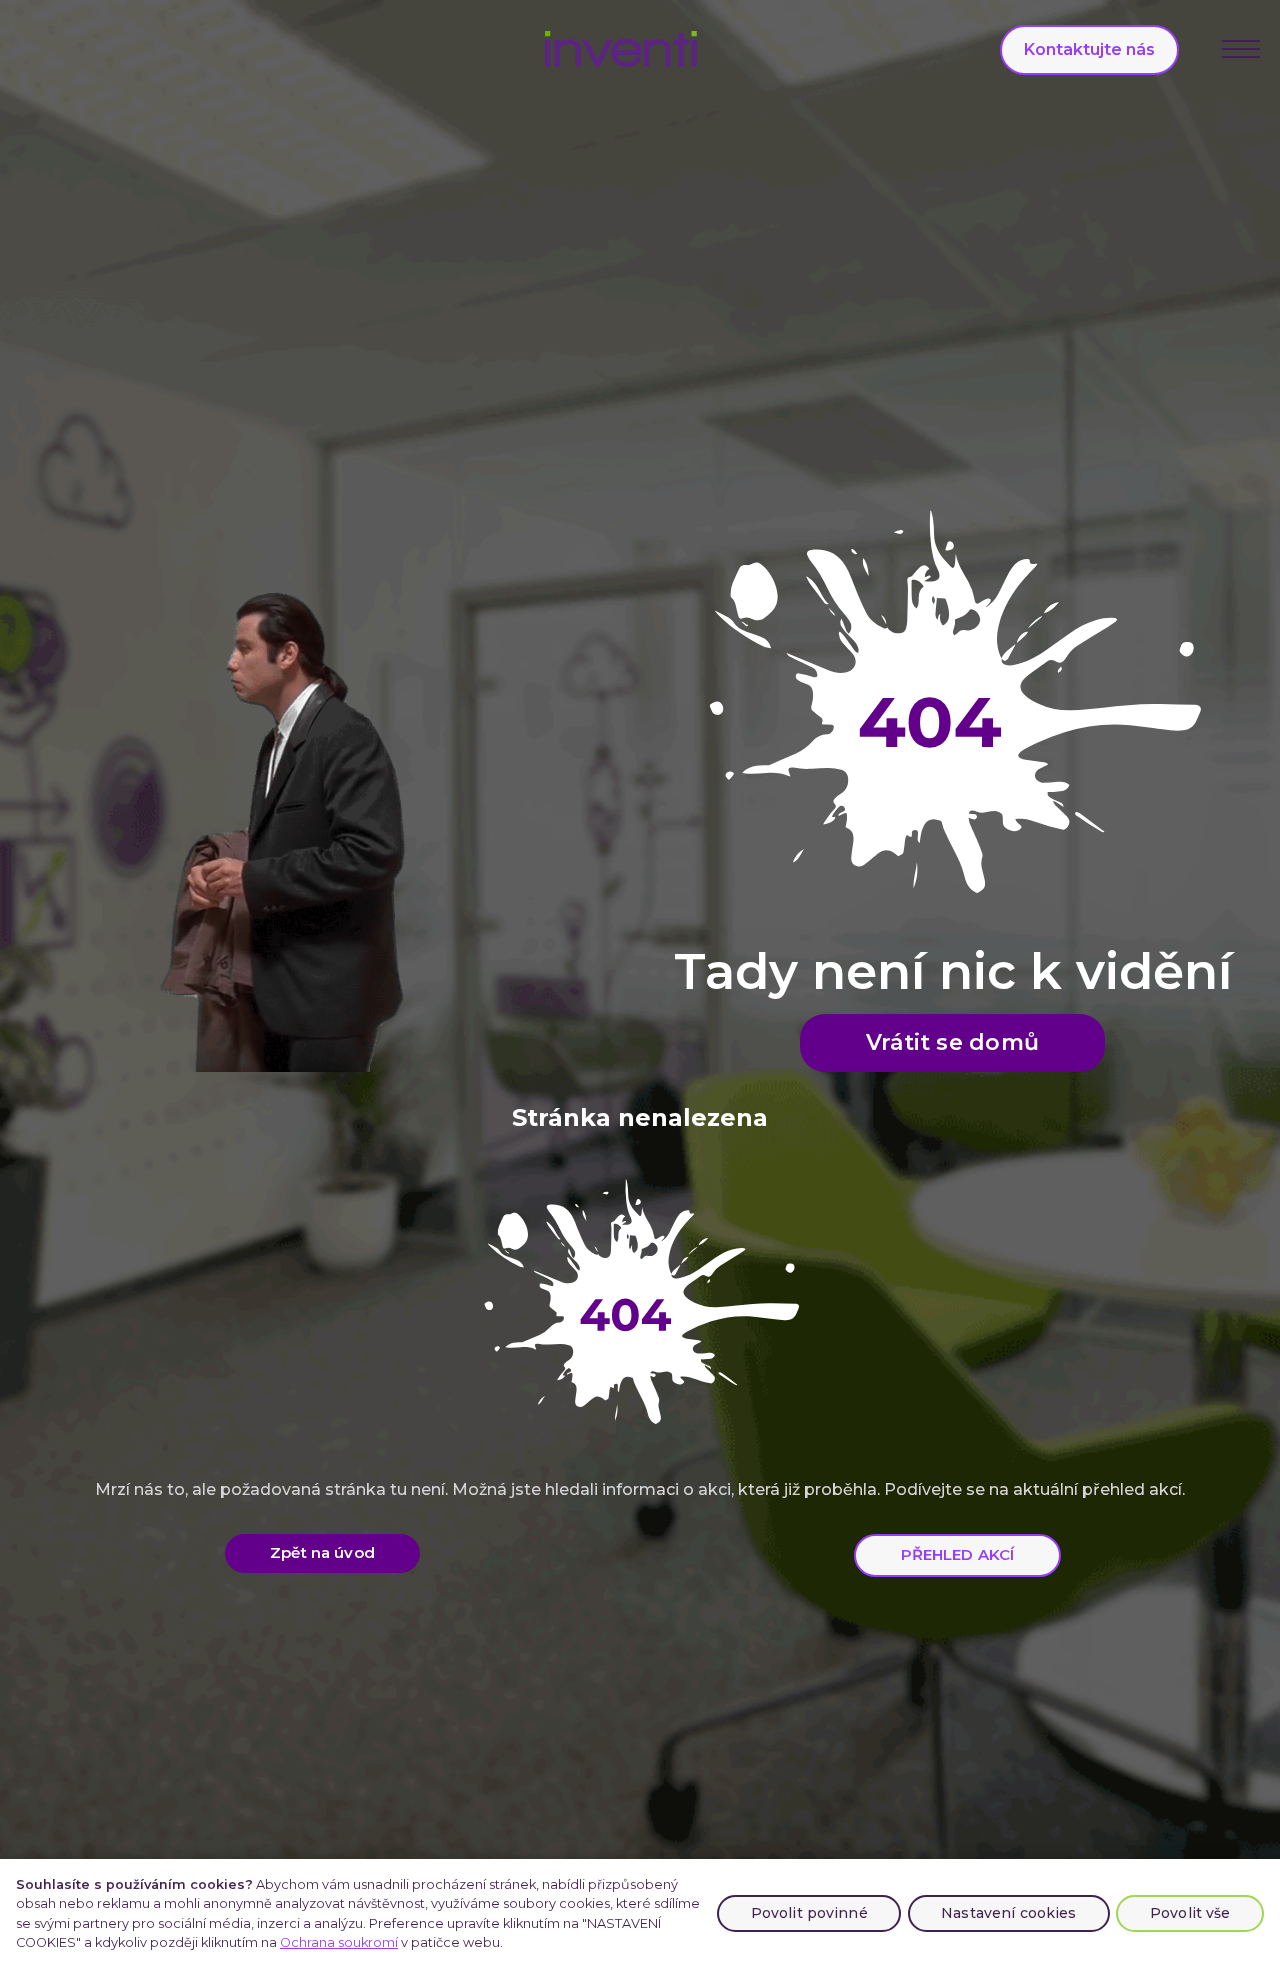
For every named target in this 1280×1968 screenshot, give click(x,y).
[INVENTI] (621, 49)
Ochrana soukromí (339, 1942)
